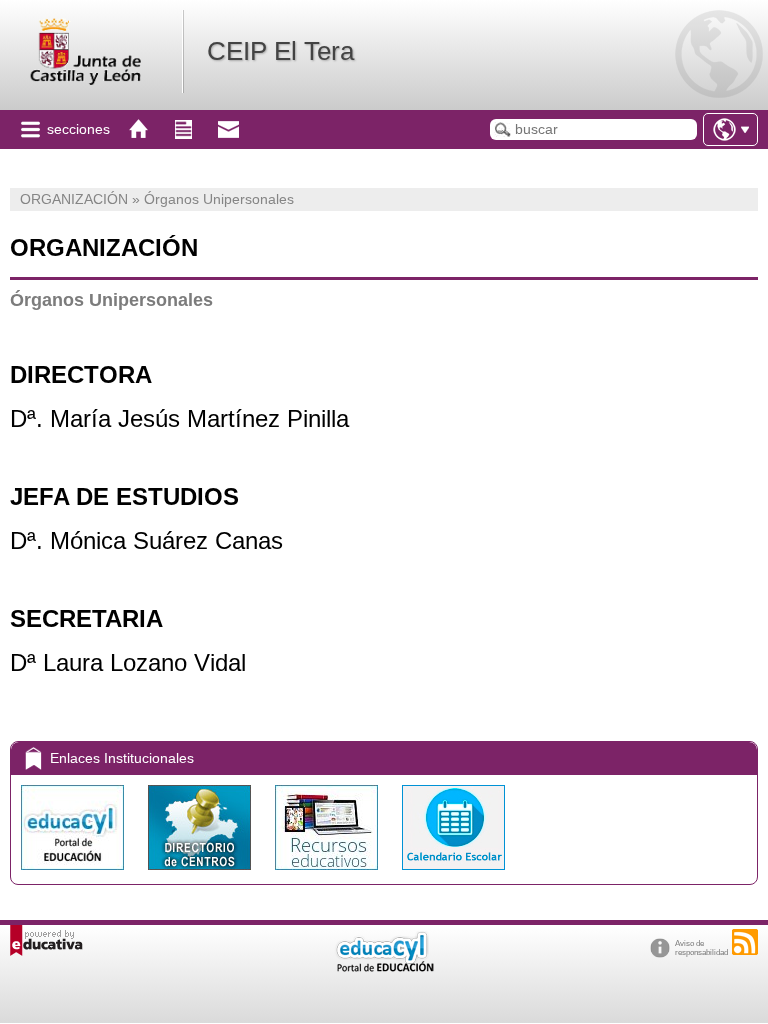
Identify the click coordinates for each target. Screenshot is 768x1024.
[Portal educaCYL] (74, 874)
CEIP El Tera (280, 51)
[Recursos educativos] (328, 874)
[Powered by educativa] (46, 940)
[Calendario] (453, 874)
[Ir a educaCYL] (384, 967)
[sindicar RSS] (745, 942)
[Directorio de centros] (201, 874)
